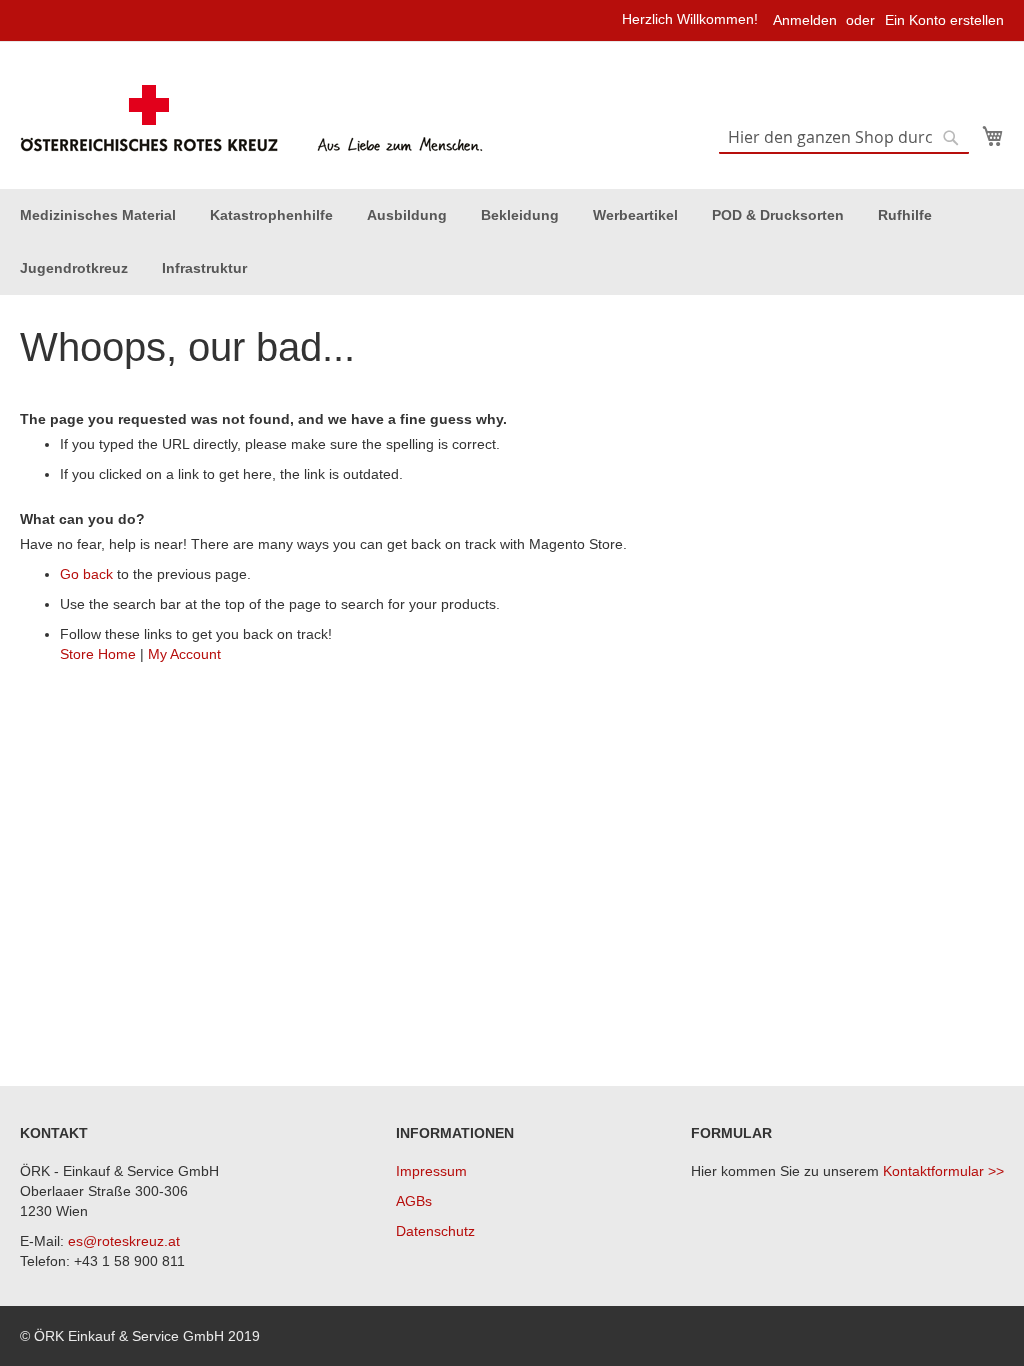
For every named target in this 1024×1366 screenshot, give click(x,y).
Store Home (98, 654)
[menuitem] (98, 215)
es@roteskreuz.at (124, 1241)
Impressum (431, 1171)
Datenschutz (435, 1231)
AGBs (414, 1201)
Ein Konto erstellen (944, 20)
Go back (86, 574)
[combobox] (844, 138)
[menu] (512, 242)
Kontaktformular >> (943, 1171)
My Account (184, 654)
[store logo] (254, 119)
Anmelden (805, 20)
